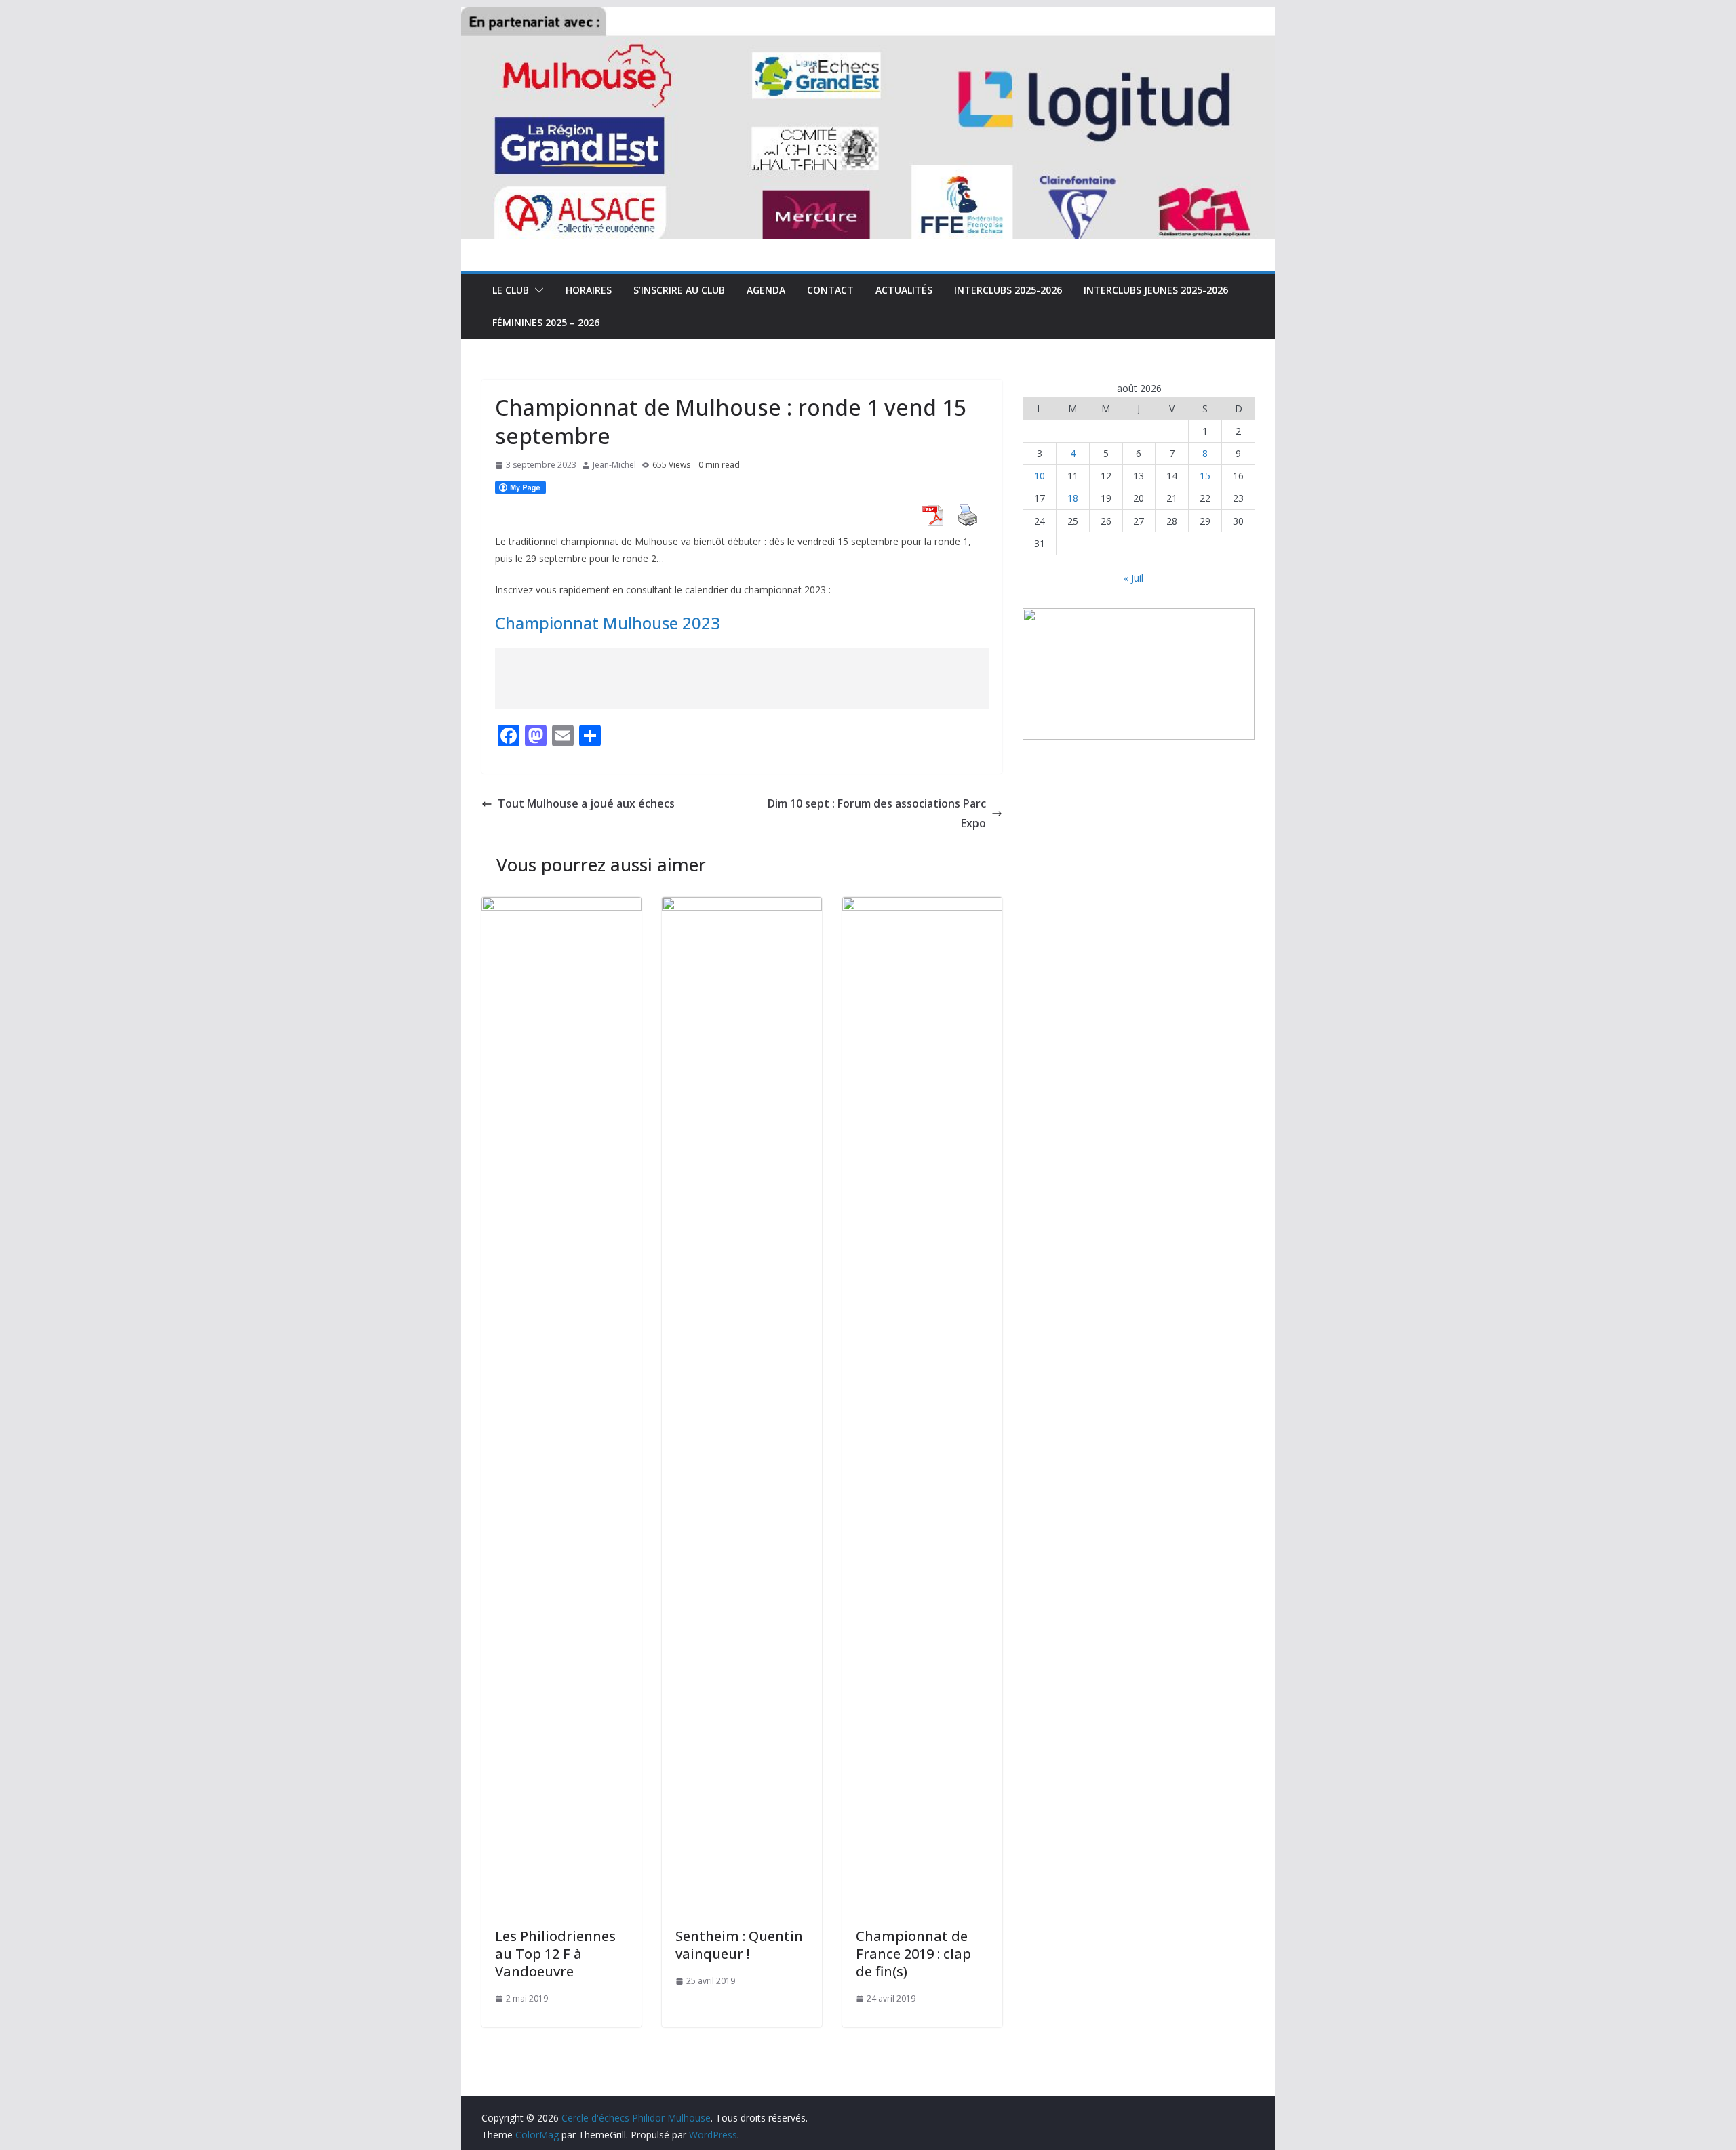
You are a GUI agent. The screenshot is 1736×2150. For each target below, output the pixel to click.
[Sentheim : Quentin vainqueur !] (742, 907)
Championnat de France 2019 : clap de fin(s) (913, 1954)
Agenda (766, 290)
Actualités (904, 290)
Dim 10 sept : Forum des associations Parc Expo (877, 813)
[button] (536, 290)
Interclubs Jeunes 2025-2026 (1156, 290)
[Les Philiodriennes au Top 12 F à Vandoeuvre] (561, 907)
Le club (511, 290)
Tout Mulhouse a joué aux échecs (586, 803)
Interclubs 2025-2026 (1008, 290)
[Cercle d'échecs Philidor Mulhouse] (868, 16)
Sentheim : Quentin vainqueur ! (739, 1945)
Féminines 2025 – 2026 (546, 322)
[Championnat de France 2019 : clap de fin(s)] (922, 907)
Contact (830, 290)
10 (1040, 476)
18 (1073, 498)
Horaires (589, 290)
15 (1205, 476)
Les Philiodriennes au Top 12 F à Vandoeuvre (555, 1954)
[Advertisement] (742, 678)
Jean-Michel (614, 465)
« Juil (1133, 578)
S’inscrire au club (679, 290)
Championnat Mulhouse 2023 (608, 623)
